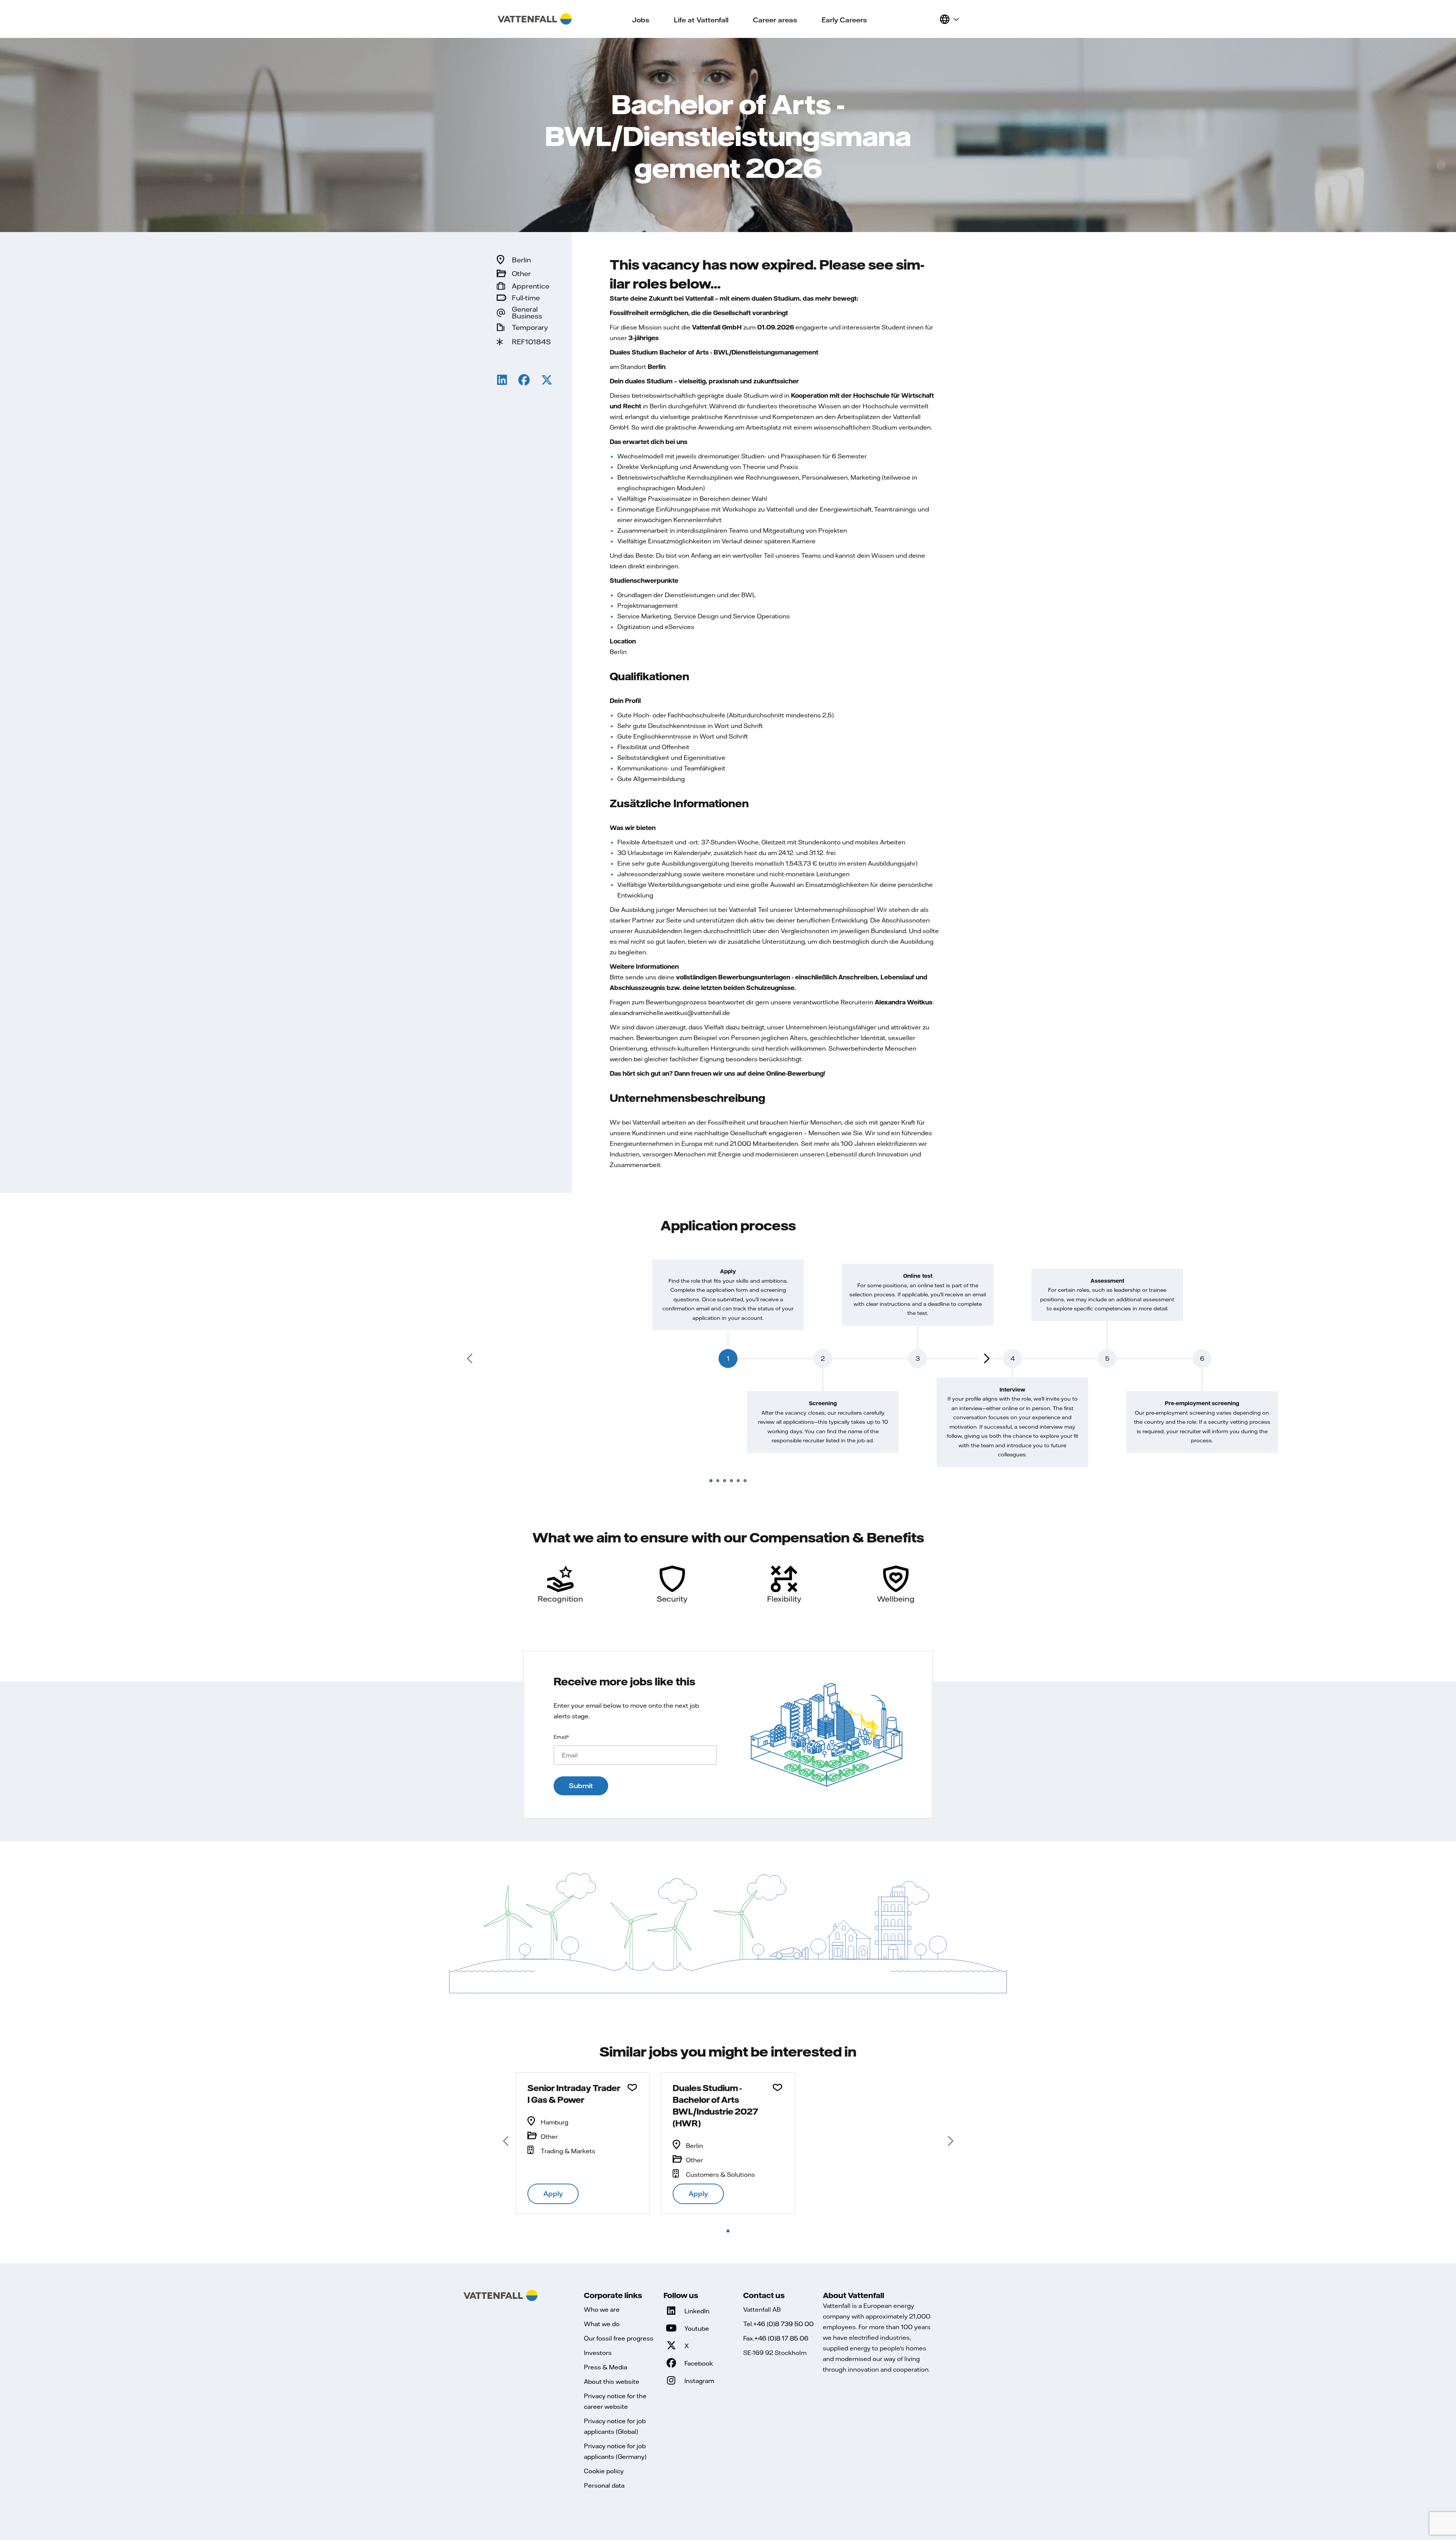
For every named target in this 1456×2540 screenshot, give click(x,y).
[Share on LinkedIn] (502, 381)
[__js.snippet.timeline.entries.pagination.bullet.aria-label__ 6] (745, 1481)
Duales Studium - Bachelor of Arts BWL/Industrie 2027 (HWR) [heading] (715, 2105)
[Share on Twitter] (547, 381)
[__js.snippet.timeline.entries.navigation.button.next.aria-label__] (986, 1359)
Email (561, 1737)
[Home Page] (535, 19)
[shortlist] (930, 19)
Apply (553, 2194)
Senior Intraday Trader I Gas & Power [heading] (574, 2094)
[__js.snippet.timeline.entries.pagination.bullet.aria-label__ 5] (738, 1481)
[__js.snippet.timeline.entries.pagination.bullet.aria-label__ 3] (725, 1481)
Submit (581, 1786)
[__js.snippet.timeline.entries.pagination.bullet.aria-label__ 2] (718, 1481)
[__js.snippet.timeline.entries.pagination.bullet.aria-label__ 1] (711, 1481)
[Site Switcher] (949, 19)
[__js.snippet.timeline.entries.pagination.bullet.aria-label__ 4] (731, 1481)
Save (632, 2088)
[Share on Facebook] (524, 381)
